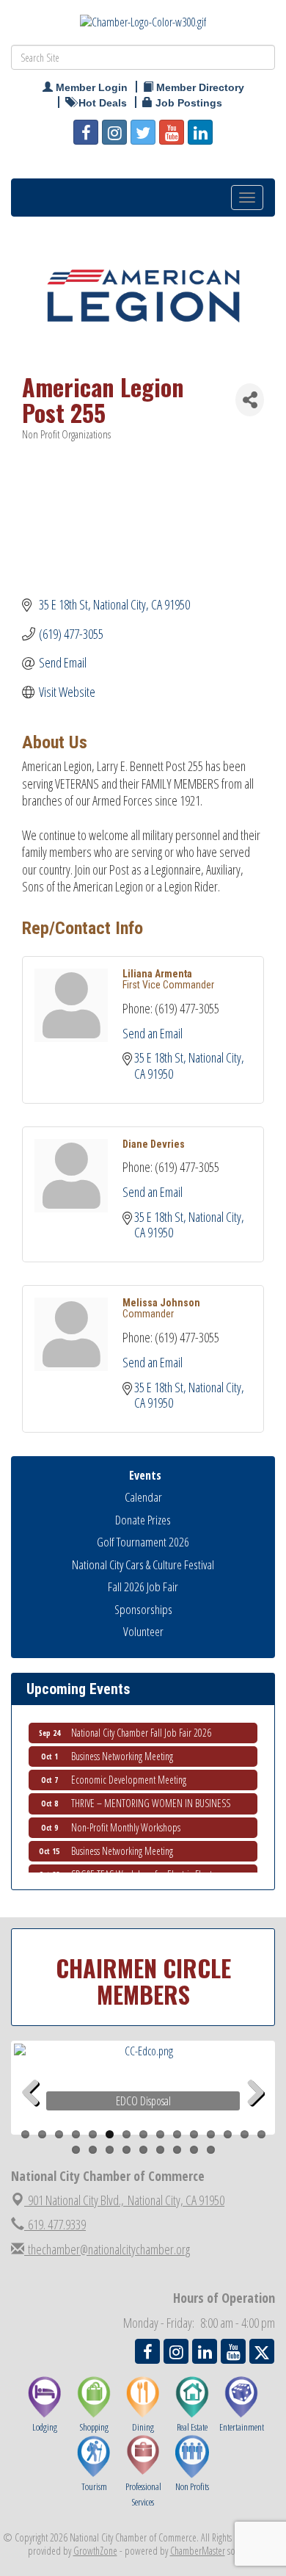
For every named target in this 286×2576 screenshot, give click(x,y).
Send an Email (153, 1033)
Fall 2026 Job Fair (143, 1587)
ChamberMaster (198, 2551)
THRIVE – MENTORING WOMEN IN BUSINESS (151, 1798)
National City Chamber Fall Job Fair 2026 (141, 1727)
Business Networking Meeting (122, 1751)
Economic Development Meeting (129, 1774)
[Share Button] (250, 400)
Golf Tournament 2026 (143, 1542)
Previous (36, 2116)
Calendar (143, 1497)
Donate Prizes (143, 1520)
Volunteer (143, 1631)
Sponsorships (143, 1609)
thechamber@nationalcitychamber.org (107, 2249)
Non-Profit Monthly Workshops (126, 1822)
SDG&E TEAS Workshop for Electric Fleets (143, 1869)
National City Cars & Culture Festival (143, 1564)
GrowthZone (95, 2551)
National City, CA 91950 (126, 2200)
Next (256, 2116)
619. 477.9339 (55, 2224)
